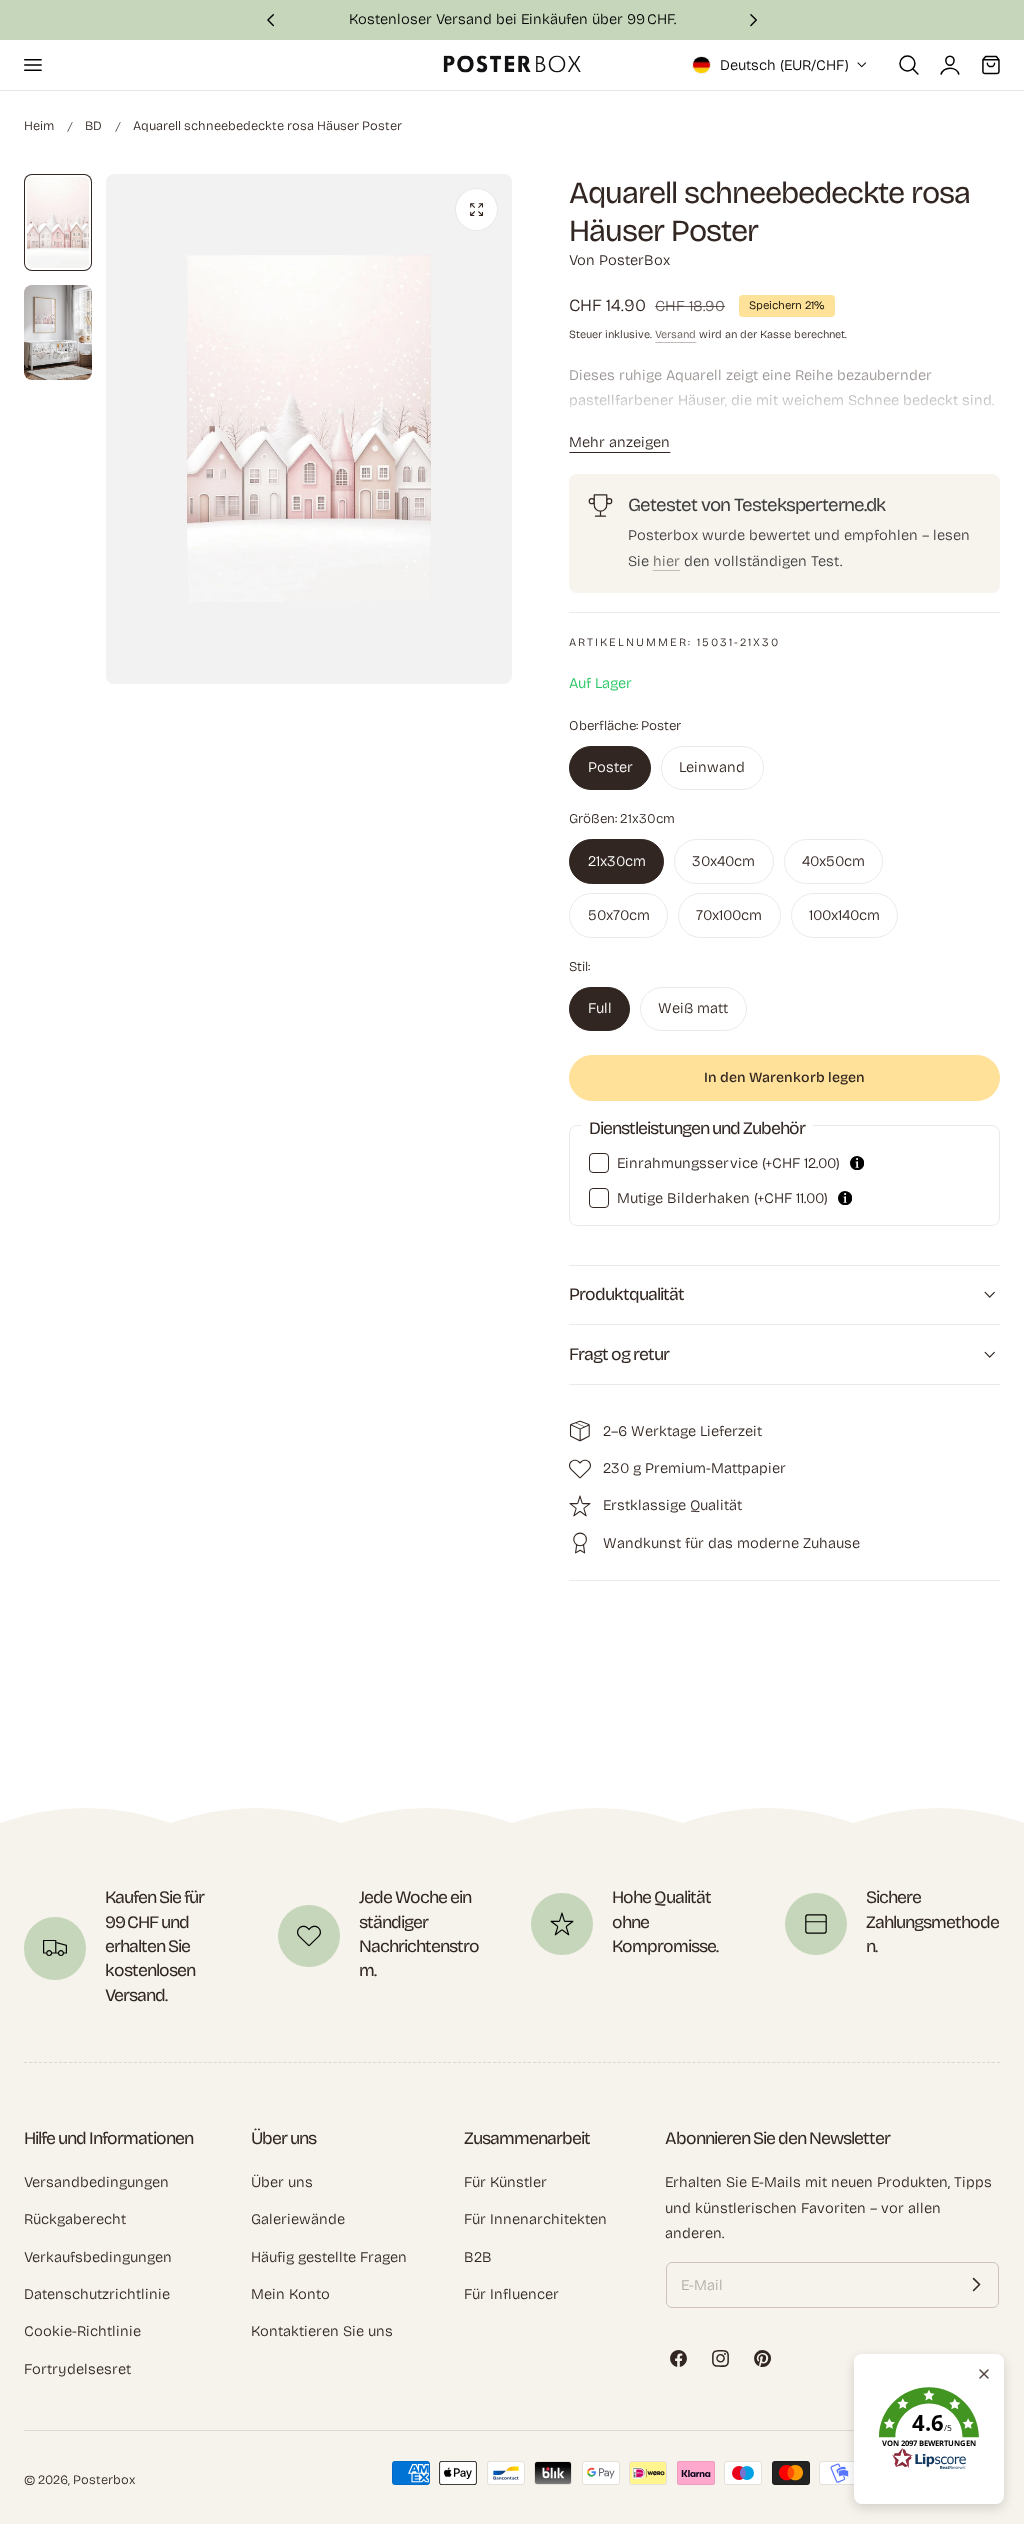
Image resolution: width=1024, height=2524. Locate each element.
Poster (610, 767)
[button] (32, 65)
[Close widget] (984, 2374)
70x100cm (729, 915)
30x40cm (723, 861)
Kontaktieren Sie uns (322, 2332)
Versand (675, 334)
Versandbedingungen (96, 2182)
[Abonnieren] (976, 2285)
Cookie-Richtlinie (82, 2332)
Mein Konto (290, 2294)
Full (600, 1008)
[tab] (58, 222)
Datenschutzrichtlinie (97, 2294)
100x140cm (844, 915)
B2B (478, 2257)
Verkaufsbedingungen (98, 2257)
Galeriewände (298, 2220)
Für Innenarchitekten (535, 2220)
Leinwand (712, 767)
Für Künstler (505, 2182)
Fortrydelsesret (77, 2369)
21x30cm (617, 861)
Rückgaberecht (75, 2220)
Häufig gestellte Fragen (329, 2257)
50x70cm (619, 915)
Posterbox (104, 2479)
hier (666, 561)
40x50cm (833, 861)
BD (93, 125)
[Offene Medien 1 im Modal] (476, 209)
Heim (39, 125)
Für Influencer (511, 2294)
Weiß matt (693, 1008)
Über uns (282, 2182)
